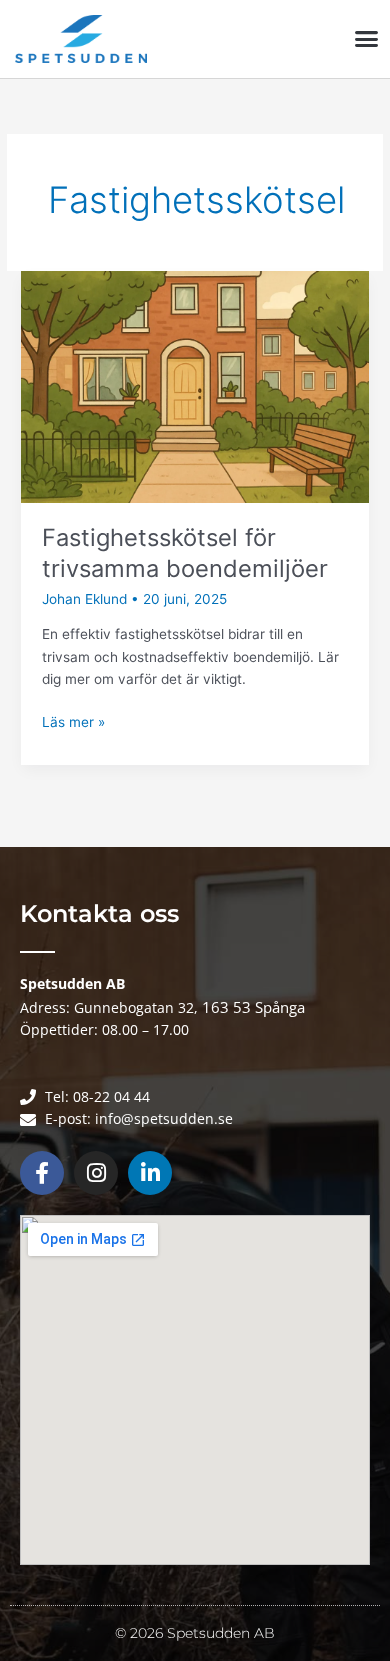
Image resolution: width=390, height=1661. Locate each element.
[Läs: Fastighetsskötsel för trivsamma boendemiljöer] (195, 385)
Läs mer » (73, 720)
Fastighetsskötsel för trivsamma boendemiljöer (185, 553)
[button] (367, 39)
